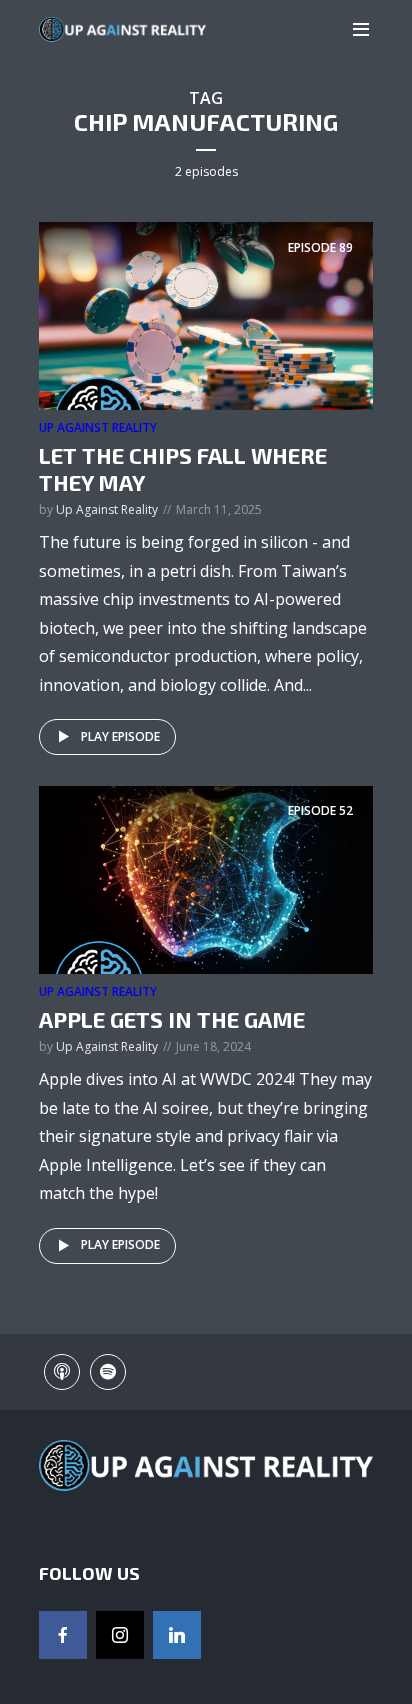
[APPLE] (62, 1372)
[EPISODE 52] (206, 878)
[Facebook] (63, 1635)
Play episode (120, 736)
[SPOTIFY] (108, 1372)
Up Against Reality (98, 427)
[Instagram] (120, 1635)
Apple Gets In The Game (172, 1019)
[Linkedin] (177, 1635)
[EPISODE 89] (206, 315)
